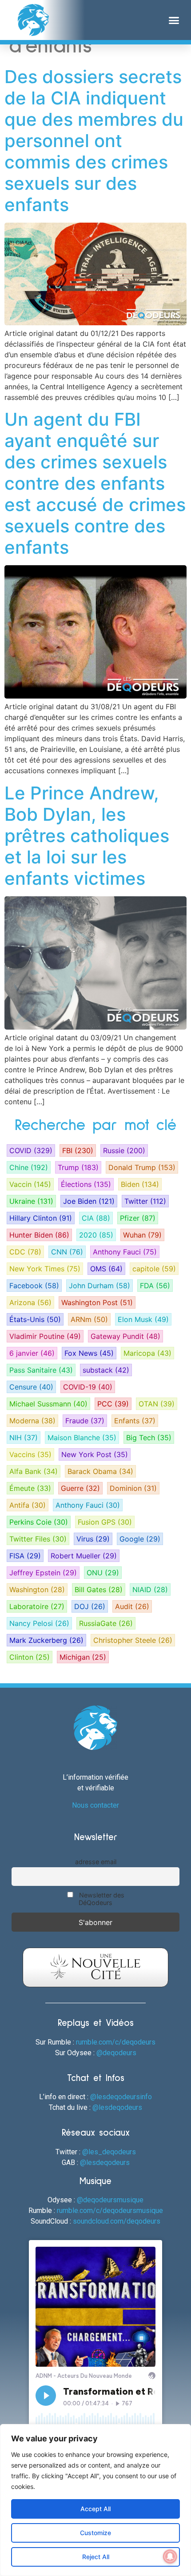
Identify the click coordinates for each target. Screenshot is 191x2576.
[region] (95, 2500)
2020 (96, 1235)
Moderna (32, 1421)
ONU (103, 1573)
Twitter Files (38, 1539)
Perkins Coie (39, 1522)
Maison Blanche (82, 1438)
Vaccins (30, 1454)
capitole (154, 1269)
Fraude (85, 1421)
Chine (29, 1167)
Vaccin (30, 1184)
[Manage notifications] (170, 2556)
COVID (31, 1150)
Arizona (30, 1302)
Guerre (80, 1488)
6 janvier (32, 1353)
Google (140, 1539)
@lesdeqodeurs (117, 2107)
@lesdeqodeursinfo (121, 2097)
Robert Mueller (84, 1556)
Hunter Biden (39, 1235)
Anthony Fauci (125, 1252)
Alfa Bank (34, 1471)
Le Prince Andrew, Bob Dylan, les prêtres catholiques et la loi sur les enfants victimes (87, 836)
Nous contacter (95, 1805)
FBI (78, 1150)
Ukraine (31, 1201)
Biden (140, 1184)
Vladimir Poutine (45, 1336)
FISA (25, 1556)
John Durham (99, 1286)
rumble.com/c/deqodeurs (116, 2042)
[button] (174, 20)
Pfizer (138, 1218)
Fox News (89, 1353)
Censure (31, 1387)
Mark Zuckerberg (46, 1640)
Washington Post (97, 1302)
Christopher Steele (133, 1640)
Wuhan (142, 1235)
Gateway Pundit (125, 1336)
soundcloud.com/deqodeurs (117, 2221)
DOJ (90, 1606)
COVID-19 (88, 1387)
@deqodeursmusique (110, 2200)
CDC (25, 1252)
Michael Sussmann (48, 1404)
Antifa (28, 1505)
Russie (124, 1150)
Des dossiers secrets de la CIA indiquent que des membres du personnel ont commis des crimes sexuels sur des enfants (94, 141)
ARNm (89, 1319)
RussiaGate (106, 1623)
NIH (24, 1438)
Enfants (135, 1421)
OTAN (157, 1404)
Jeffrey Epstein (43, 1573)
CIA (96, 1218)
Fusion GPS (105, 1522)
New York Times (45, 1269)
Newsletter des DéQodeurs (101, 1899)
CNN (67, 1252)
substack (106, 1370)
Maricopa (147, 1353)
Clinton (30, 1657)
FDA (155, 1286)
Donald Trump (142, 1167)
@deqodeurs (116, 2053)
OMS (106, 1269)
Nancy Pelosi (39, 1623)
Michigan (83, 1657)
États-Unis (35, 1319)
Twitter (145, 1201)
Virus (93, 1539)
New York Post (95, 1454)
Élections (86, 1184)
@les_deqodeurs (109, 2152)
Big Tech (149, 1438)
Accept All (95, 2509)
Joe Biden (89, 1201)
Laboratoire (37, 1606)
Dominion (133, 1488)
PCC (113, 1404)
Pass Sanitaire (41, 1370)
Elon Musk (143, 1319)
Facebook (34, 1286)
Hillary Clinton (41, 1218)
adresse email (96, 1862)
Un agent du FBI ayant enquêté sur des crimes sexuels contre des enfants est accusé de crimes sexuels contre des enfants (95, 483)
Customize (95, 2533)
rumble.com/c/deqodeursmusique (110, 2211)
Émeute (30, 1488)
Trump (78, 1167)
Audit (132, 1606)
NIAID (150, 1590)
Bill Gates (99, 1590)
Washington (37, 1590)
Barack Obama (100, 1471)
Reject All (96, 2557)
